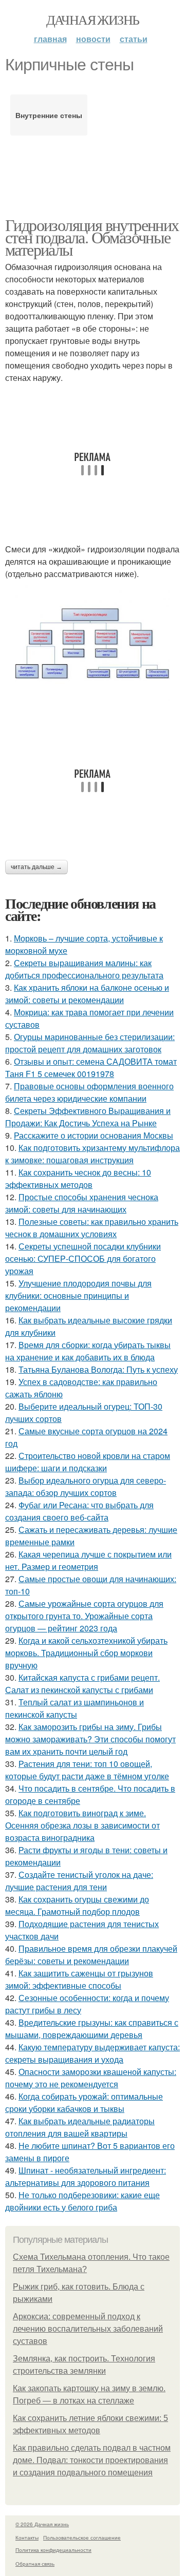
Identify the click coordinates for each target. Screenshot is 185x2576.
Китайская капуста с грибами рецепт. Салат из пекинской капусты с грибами (82, 1684)
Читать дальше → (36, 867)
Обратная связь (35, 2564)
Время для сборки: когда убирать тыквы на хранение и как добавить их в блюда (88, 1351)
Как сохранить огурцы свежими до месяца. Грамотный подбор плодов (77, 1905)
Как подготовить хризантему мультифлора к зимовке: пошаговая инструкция (92, 1154)
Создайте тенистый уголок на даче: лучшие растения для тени (79, 1881)
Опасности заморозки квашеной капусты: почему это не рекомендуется (91, 2078)
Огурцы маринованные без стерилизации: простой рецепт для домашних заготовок (90, 1043)
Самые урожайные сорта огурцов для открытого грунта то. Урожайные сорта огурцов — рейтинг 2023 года (84, 1616)
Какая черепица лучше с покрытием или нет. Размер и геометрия (88, 1560)
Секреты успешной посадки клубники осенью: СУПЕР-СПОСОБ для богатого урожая (83, 1258)
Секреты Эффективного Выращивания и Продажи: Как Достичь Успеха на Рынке (88, 1117)
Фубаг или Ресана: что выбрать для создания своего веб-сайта (79, 1511)
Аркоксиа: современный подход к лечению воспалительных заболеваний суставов (88, 2329)
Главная (50, 39)
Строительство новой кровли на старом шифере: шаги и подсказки (88, 1462)
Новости (93, 39)
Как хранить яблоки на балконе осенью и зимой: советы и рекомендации (87, 994)
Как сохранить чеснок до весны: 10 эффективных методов (78, 1178)
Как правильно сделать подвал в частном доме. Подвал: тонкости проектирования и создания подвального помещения (92, 2460)
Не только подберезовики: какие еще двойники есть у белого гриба (82, 2201)
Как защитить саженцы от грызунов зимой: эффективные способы (79, 1979)
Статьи (134, 39)
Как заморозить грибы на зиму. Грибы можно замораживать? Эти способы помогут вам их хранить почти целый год (90, 1739)
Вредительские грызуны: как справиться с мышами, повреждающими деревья (92, 2029)
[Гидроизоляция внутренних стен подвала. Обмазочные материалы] (92, 643)
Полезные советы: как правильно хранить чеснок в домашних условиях (92, 1228)
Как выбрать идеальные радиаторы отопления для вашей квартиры (80, 2127)
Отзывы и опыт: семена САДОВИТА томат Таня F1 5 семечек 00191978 (91, 1068)
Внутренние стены (49, 115)
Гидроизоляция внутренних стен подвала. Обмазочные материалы (92, 237)
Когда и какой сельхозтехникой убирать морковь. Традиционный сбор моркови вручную (86, 1653)
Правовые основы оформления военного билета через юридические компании (89, 1092)
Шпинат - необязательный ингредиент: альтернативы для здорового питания (86, 2176)
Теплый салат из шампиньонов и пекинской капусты (75, 1708)
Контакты (27, 2537)
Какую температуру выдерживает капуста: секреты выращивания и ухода (92, 2053)
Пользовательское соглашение (82, 2537)
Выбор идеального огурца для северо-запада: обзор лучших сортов (86, 1486)
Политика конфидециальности (53, 2550)
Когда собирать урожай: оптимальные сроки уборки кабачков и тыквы (84, 2102)
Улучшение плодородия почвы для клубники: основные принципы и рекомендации (78, 1295)
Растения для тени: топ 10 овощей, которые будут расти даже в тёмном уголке (87, 1770)
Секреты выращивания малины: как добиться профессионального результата (84, 969)
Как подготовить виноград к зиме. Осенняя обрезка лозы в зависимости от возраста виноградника (82, 1825)
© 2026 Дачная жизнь (42, 2524)
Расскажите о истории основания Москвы (94, 1135)
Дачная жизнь (93, 20)
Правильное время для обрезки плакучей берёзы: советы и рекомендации (91, 1955)
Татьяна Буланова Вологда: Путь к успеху (98, 1369)
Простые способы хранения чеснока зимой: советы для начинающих (82, 1203)
